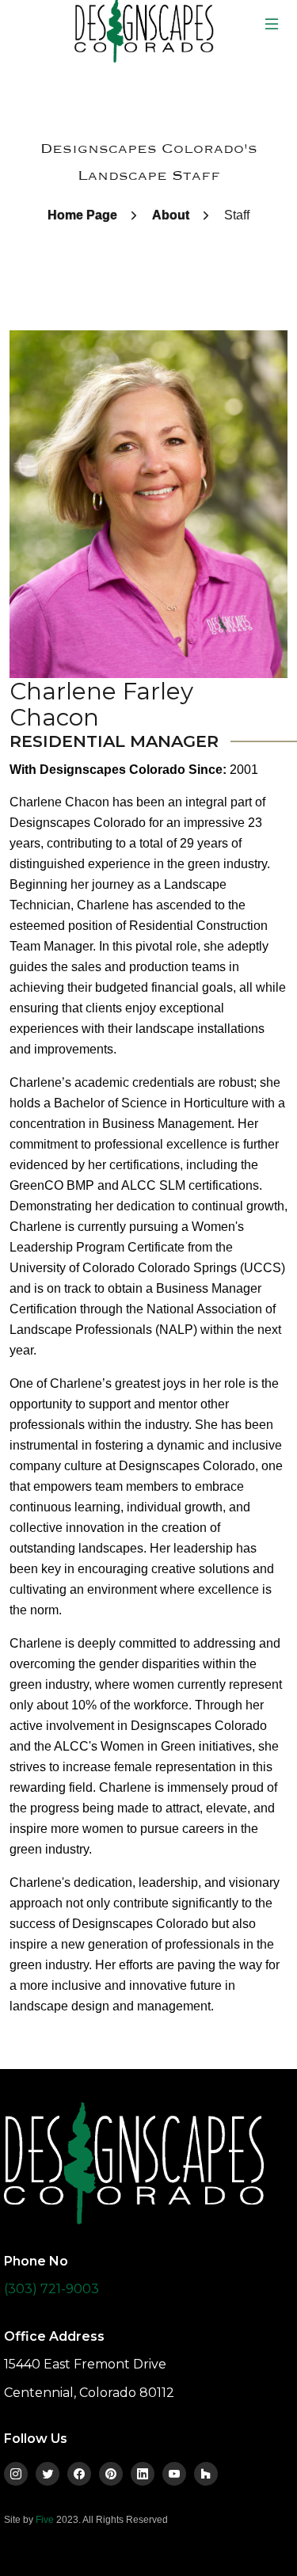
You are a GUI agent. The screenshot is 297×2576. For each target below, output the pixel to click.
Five (45, 2520)
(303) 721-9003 (51, 2289)
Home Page (82, 215)
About (171, 215)
